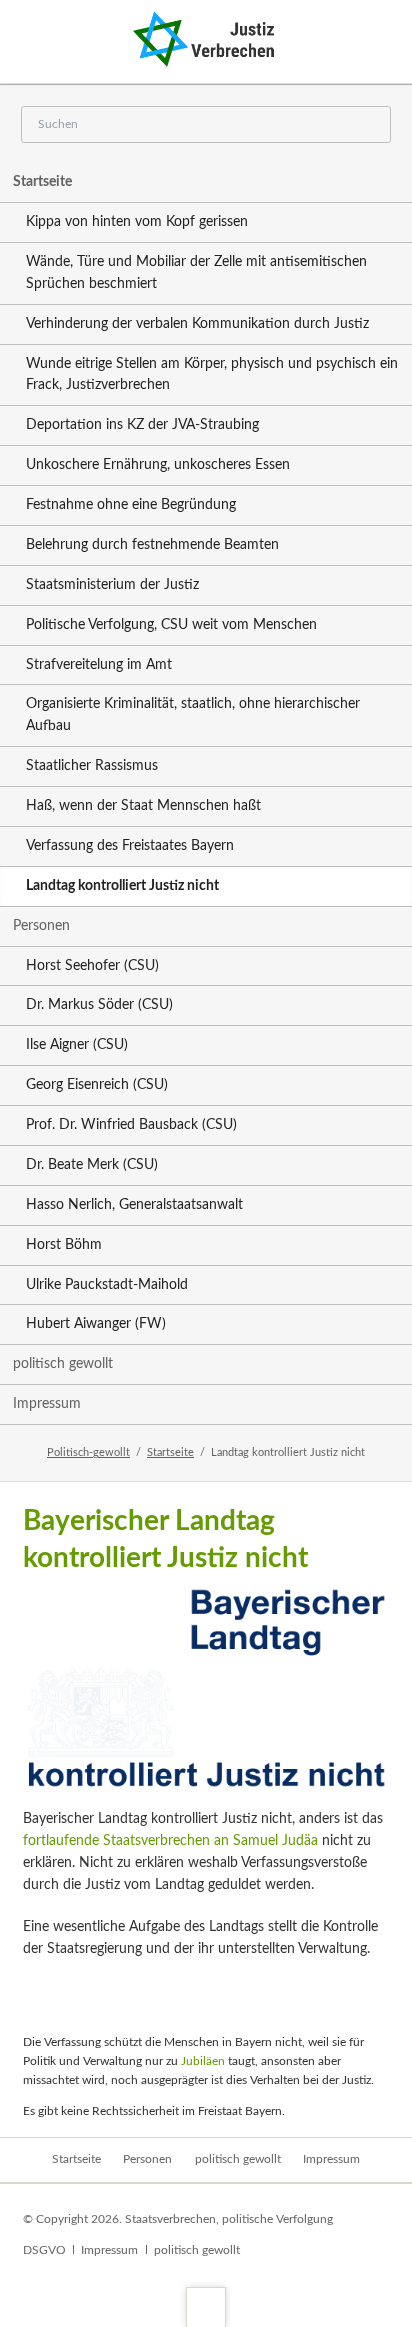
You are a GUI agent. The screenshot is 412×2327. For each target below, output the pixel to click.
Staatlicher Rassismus (92, 766)
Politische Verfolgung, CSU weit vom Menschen (171, 625)
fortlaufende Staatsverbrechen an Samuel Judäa (170, 1841)
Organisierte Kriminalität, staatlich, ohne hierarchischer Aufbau (193, 715)
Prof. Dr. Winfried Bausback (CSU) (131, 1125)
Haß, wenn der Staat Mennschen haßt (143, 806)
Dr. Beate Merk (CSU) (92, 1165)
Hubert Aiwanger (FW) (96, 1324)
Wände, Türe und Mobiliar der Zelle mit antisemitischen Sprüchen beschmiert (196, 273)
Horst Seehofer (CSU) (92, 966)
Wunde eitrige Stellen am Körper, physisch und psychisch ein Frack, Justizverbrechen (212, 375)
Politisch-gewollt (88, 1452)
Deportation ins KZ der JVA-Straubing (142, 425)
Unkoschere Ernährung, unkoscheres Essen (158, 465)
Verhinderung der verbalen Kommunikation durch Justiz (197, 324)
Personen (41, 926)
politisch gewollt (63, 1364)
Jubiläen (203, 2061)
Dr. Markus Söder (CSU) (99, 1005)
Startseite (42, 182)
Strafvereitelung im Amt (99, 665)
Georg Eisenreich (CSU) (97, 1085)
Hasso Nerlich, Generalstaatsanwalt (134, 1205)
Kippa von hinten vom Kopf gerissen (137, 222)
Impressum (47, 1404)
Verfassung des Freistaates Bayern (130, 846)
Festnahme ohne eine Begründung (131, 505)
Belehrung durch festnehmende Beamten (152, 545)
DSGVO (44, 2250)
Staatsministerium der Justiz (112, 585)
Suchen (370, 125)
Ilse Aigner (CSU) (77, 1045)
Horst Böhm (64, 1245)
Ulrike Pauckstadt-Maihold (107, 1285)
